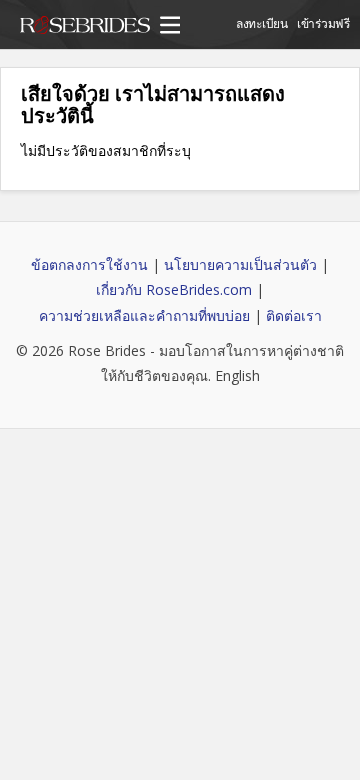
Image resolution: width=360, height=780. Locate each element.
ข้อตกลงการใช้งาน (89, 264)
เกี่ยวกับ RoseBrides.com (174, 289)
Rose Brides (85, 28)
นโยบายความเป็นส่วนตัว (240, 264)
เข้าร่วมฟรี (323, 23)
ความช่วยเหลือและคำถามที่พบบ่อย (144, 315)
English (237, 375)
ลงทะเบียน (262, 23)
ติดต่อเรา (294, 315)
